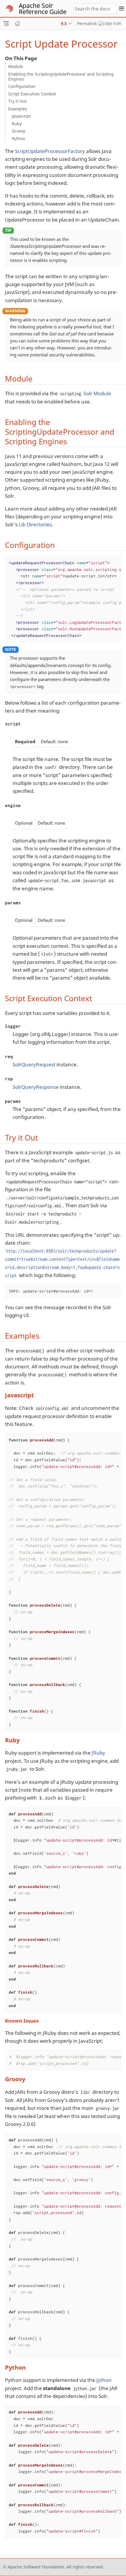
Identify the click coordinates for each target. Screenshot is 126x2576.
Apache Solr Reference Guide (43, 9)
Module (16, 66)
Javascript (21, 116)
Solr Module (97, 393)
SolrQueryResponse (36, 1087)
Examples (18, 109)
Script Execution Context (32, 94)
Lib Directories (35, 524)
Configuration (22, 86)
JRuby (98, 1753)
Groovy (18, 131)
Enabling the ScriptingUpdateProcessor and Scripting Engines (61, 76)
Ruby (17, 124)
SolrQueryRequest (34, 1064)
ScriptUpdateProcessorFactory (50, 151)
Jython (104, 2380)
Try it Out (17, 101)
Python (18, 139)
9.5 (64, 23)
